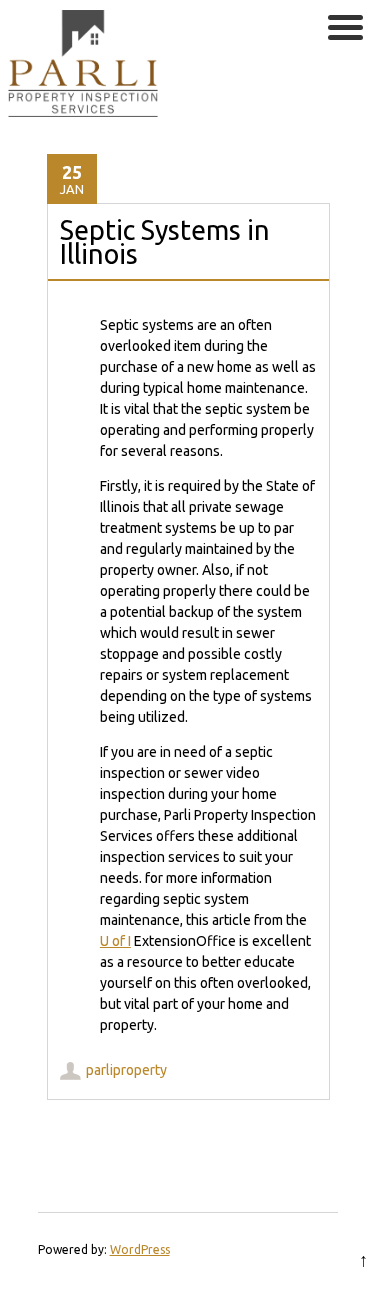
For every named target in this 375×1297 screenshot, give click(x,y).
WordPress (140, 1249)
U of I (115, 941)
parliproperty (126, 1070)
